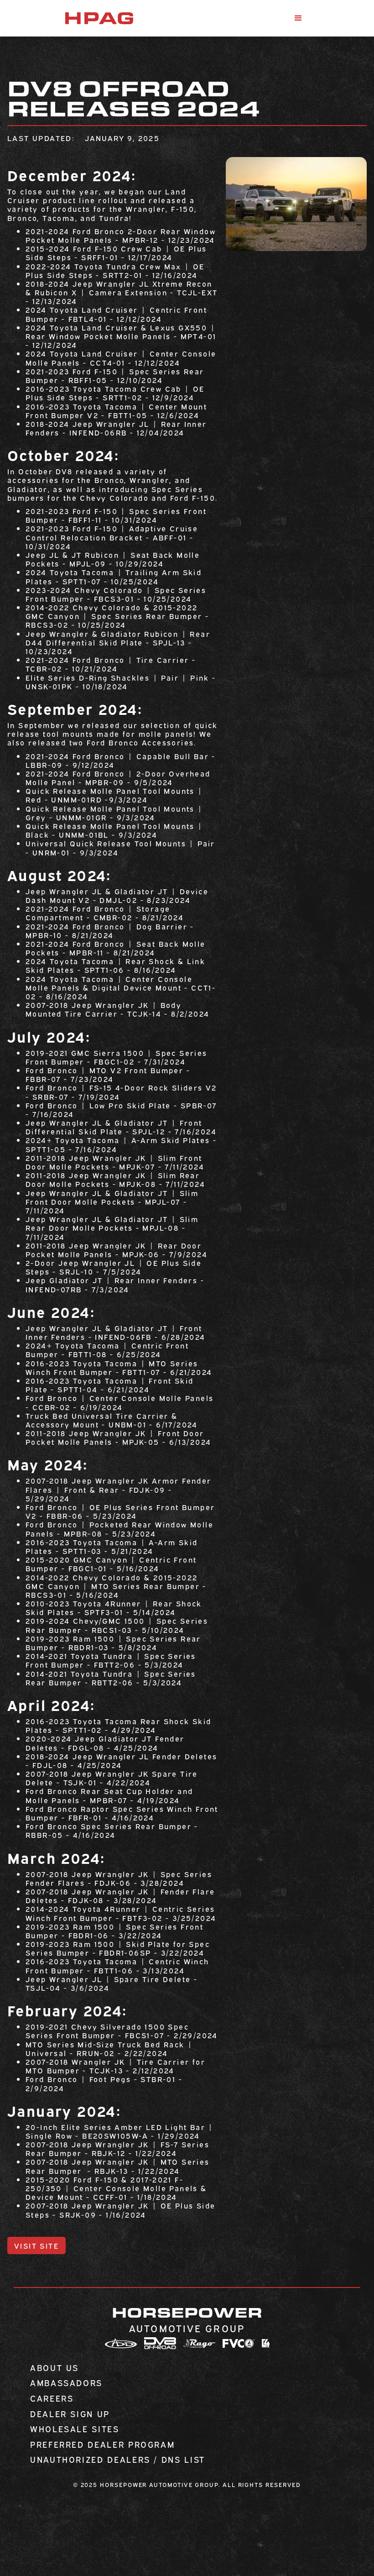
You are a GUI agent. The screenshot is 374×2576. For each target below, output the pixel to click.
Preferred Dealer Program (102, 2445)
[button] (298, 18)
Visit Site (36, 2245)
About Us (55, 2368)
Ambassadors (66, 2383)
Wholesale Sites (75, 2429)
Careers (52, 2398)
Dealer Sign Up (70, 2414)
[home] (99, 18)
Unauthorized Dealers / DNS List (118, 2460)
